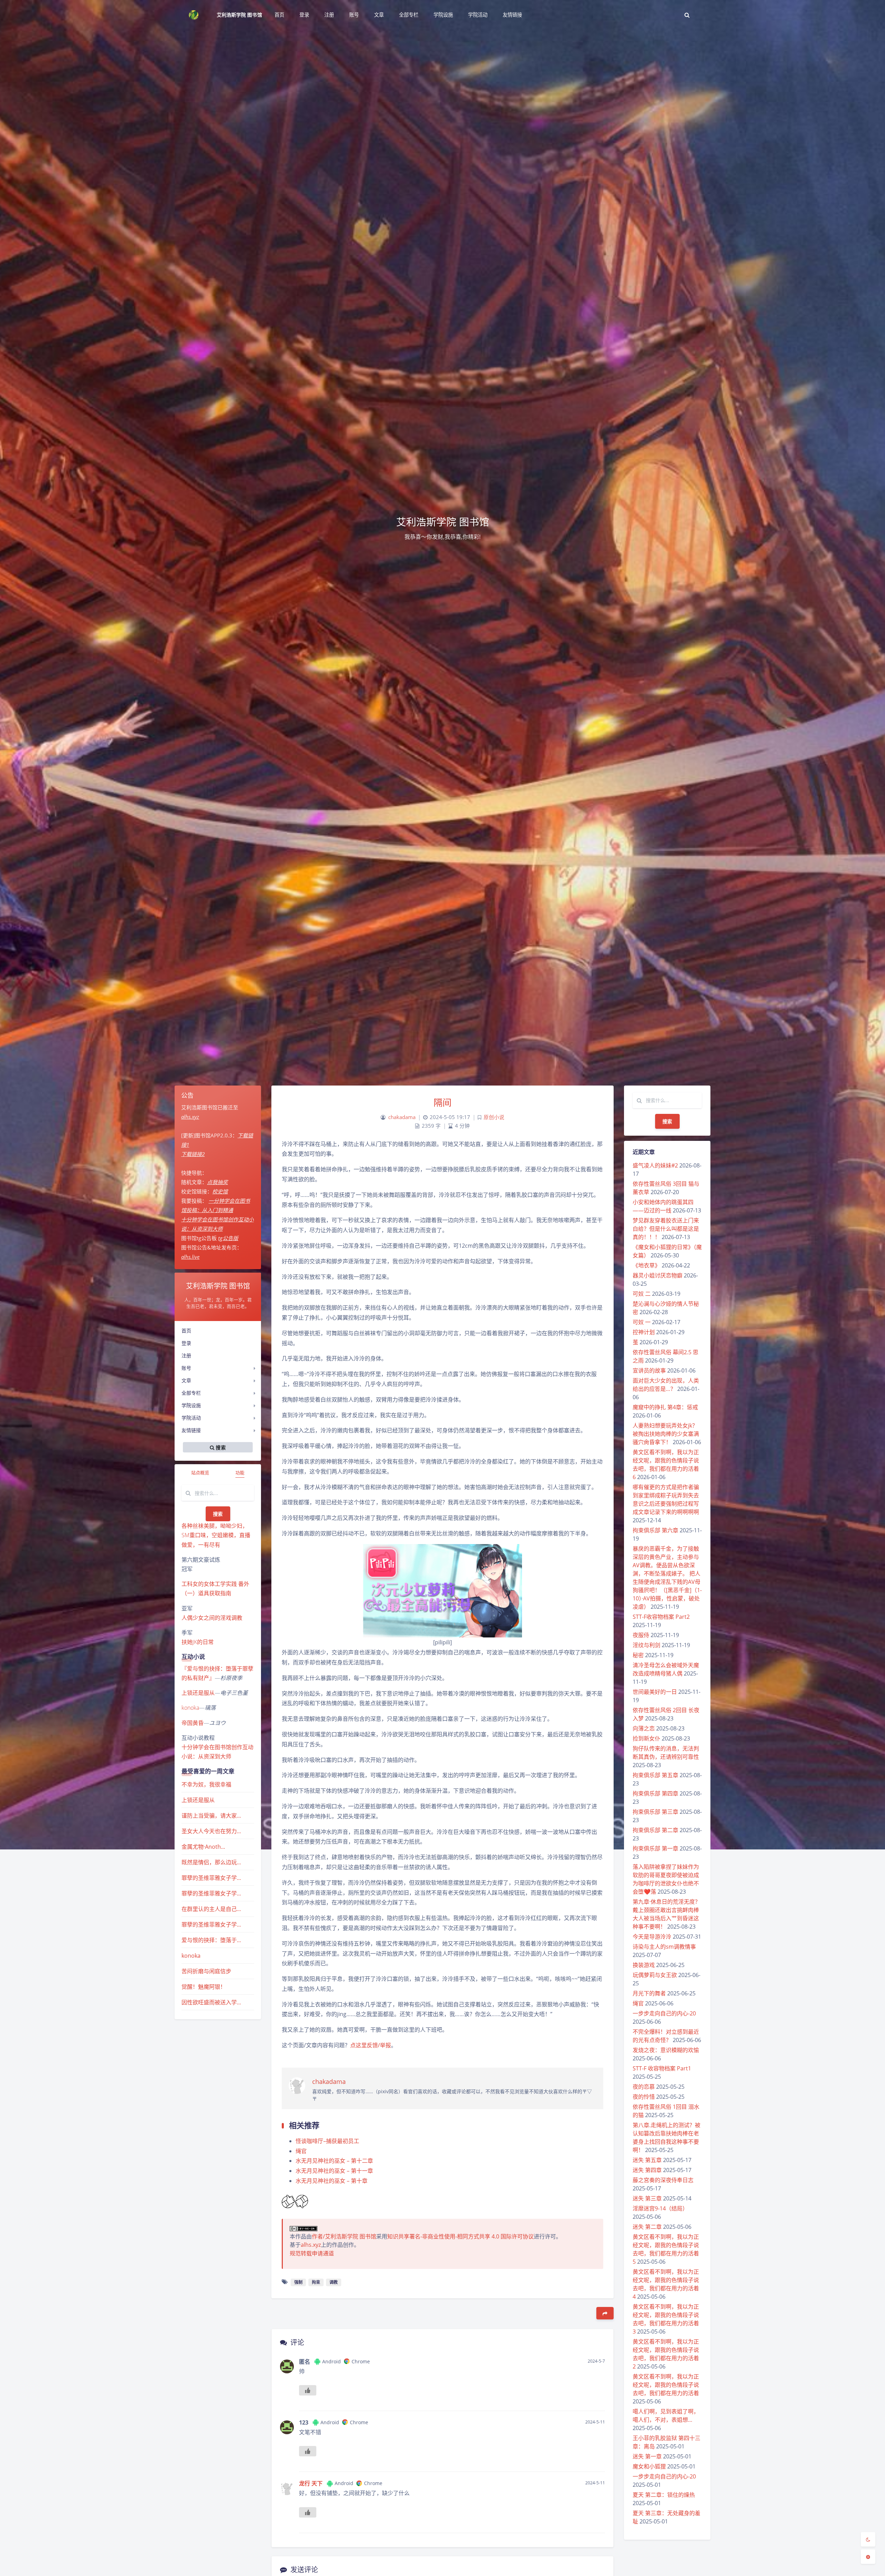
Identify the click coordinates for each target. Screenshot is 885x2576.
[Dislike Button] (301, 2202)
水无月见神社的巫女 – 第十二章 (334, 2161)
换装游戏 (644, 1965)
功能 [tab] (240, 1472)
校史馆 (220, 1191)
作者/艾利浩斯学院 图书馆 (344, 2236)
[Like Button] (288, 2202)
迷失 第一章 (647, 2456)
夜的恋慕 (644, 2087)
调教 (334, 2282)
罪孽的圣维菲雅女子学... (211, 1878)
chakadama (402, 1117)
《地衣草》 (646, 1265)
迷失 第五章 (647, 2160)
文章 (186, 1380)
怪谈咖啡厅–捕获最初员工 (327, 2141)
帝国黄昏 (193, 1723)
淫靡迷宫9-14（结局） (660, 2208)
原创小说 (494, 1117)
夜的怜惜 (644, 2097)
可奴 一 (642, 1322)
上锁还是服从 (198, 1693)
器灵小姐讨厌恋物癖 (658, 1275)
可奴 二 (642, 1294)
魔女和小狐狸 (649, 2466)
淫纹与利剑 (646, 1645)
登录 (186, 1343)
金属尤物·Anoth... (203, 1847)
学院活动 (191, 1418)
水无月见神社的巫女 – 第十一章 (335, 2171)
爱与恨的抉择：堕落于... (211, 1940)
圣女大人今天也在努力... (211, 1831)
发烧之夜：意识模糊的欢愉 (666, 2050)
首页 (186, 1331)
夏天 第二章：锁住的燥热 (664, 2495)
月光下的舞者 (649, 1993)
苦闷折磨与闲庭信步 (206, 1971)
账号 (186, 1368)
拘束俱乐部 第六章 (655, 1530)
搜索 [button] (220, 1447)
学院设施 (191, 1405)
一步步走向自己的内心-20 (664, 2013)
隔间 (443, 1102)
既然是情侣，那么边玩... (211, 1862)
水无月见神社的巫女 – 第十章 (332, 2181)
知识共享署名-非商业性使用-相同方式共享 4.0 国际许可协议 (460, 2236)
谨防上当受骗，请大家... (211, 1816)
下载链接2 (193, 1154)
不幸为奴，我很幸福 (206, 1784)
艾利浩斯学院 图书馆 (239, 15)
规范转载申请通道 (312, 2253)
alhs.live (190, 1257)
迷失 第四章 (647, 2170)
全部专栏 (191, 1393)
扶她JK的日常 (198, 1642)
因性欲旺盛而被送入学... (211, 2002)
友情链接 (191, 1430)
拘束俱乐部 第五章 (655, 1775)
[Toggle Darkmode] (868, 2539)
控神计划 (644, 1332)
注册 (186, 1355)
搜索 (218, 1514)
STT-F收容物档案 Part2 (661, 1617)
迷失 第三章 (647, 2198)
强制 (298, 2282)
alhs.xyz (190, 1117)
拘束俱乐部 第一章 (655, 1848)
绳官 (638, 2003)
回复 (595, 2401)
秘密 (638, 1655)
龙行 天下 (311, 2483)
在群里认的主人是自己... (211, 1909)
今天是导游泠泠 (652, 1937)
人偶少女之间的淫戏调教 (212, 1618)
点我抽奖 (217, 1182)
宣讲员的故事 (649, 1370)
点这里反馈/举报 (371, 2045)
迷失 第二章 (647, 2227)
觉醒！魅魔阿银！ (204, 1987)
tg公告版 (228, 1238)
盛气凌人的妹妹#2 (655, 1165)
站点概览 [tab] (200, 1472)
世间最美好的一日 (655, 1692)
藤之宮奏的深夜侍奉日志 (663, 2180)
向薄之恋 (644, 1728)
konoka (190, 1708)
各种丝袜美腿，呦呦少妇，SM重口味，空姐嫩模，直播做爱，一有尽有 (216, 1535)
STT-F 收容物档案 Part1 (662, 2068)
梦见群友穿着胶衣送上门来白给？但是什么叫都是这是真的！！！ (666, 1229)
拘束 (316, 2282)
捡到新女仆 (646, 1738)
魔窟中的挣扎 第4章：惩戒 (665, 1407)
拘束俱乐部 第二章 (655, 1830)
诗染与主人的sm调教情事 (664, 1947)
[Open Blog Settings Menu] (868, 2557)
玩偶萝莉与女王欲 (655, 1975)
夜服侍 (641, 1635)
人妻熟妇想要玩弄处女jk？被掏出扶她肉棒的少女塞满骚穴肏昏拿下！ (666, 1434)
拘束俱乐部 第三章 (655, 1812)
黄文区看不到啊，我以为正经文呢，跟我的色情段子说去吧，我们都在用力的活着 (666, 2385)
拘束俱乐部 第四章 (655, 1793)
